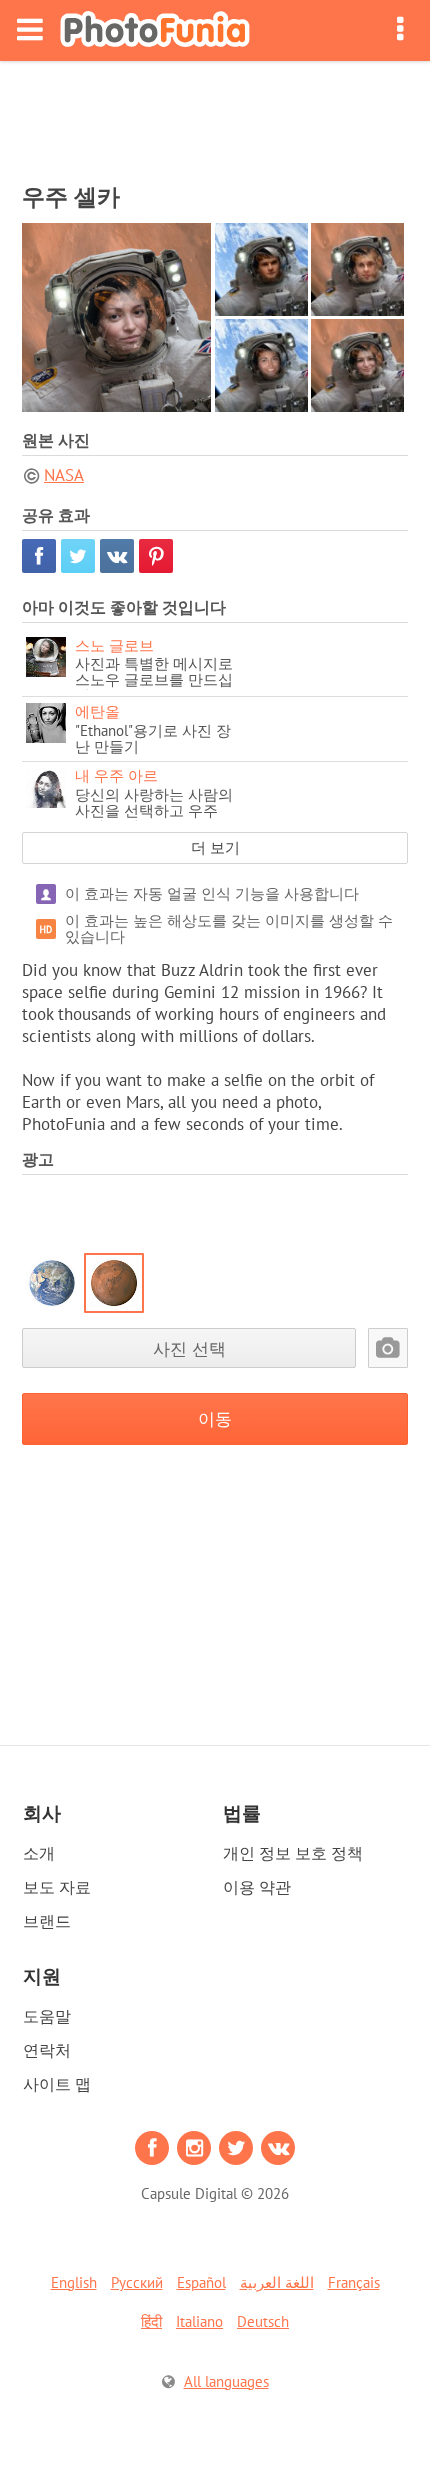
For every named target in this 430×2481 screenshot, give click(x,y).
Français (354, 2282)
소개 (39, 1853)
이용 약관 (257, 1887)
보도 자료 (57, 1887)
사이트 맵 (57, 2084)
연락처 (47, 2050)
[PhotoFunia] (155, 30)
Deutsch (263, 2321)
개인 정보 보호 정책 (293, 1853)
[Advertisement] (215, 116)
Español (201, 2282)
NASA (64, 475)
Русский (137, 2282)
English (74, 2282)
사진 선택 (189, 1348)
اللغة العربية (277, 2282)
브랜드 (47, 1921)
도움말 (47, 2016)
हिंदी (151, 2321)
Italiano (199, 2321)
